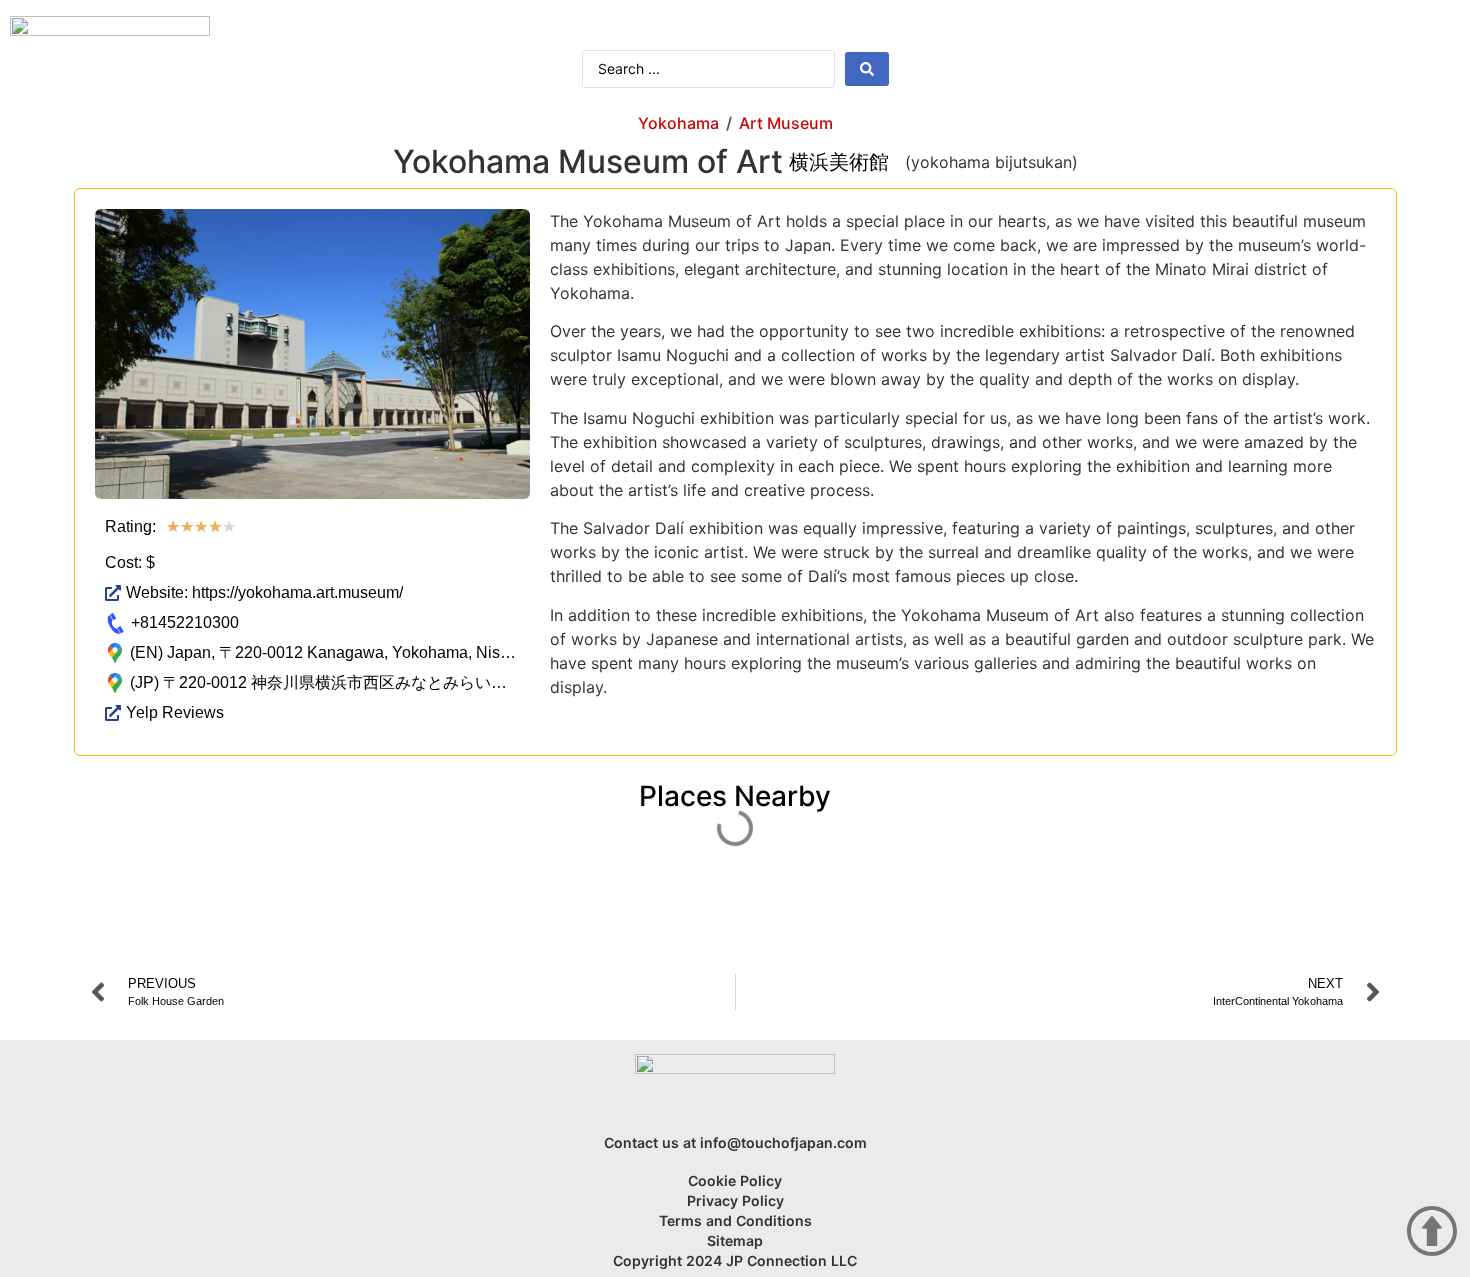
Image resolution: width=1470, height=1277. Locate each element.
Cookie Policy (735, 1180)
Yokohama (678, 123)
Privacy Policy (735, 1200)
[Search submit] (867, 69)
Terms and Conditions (735, 1220)
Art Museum (786, 123)
